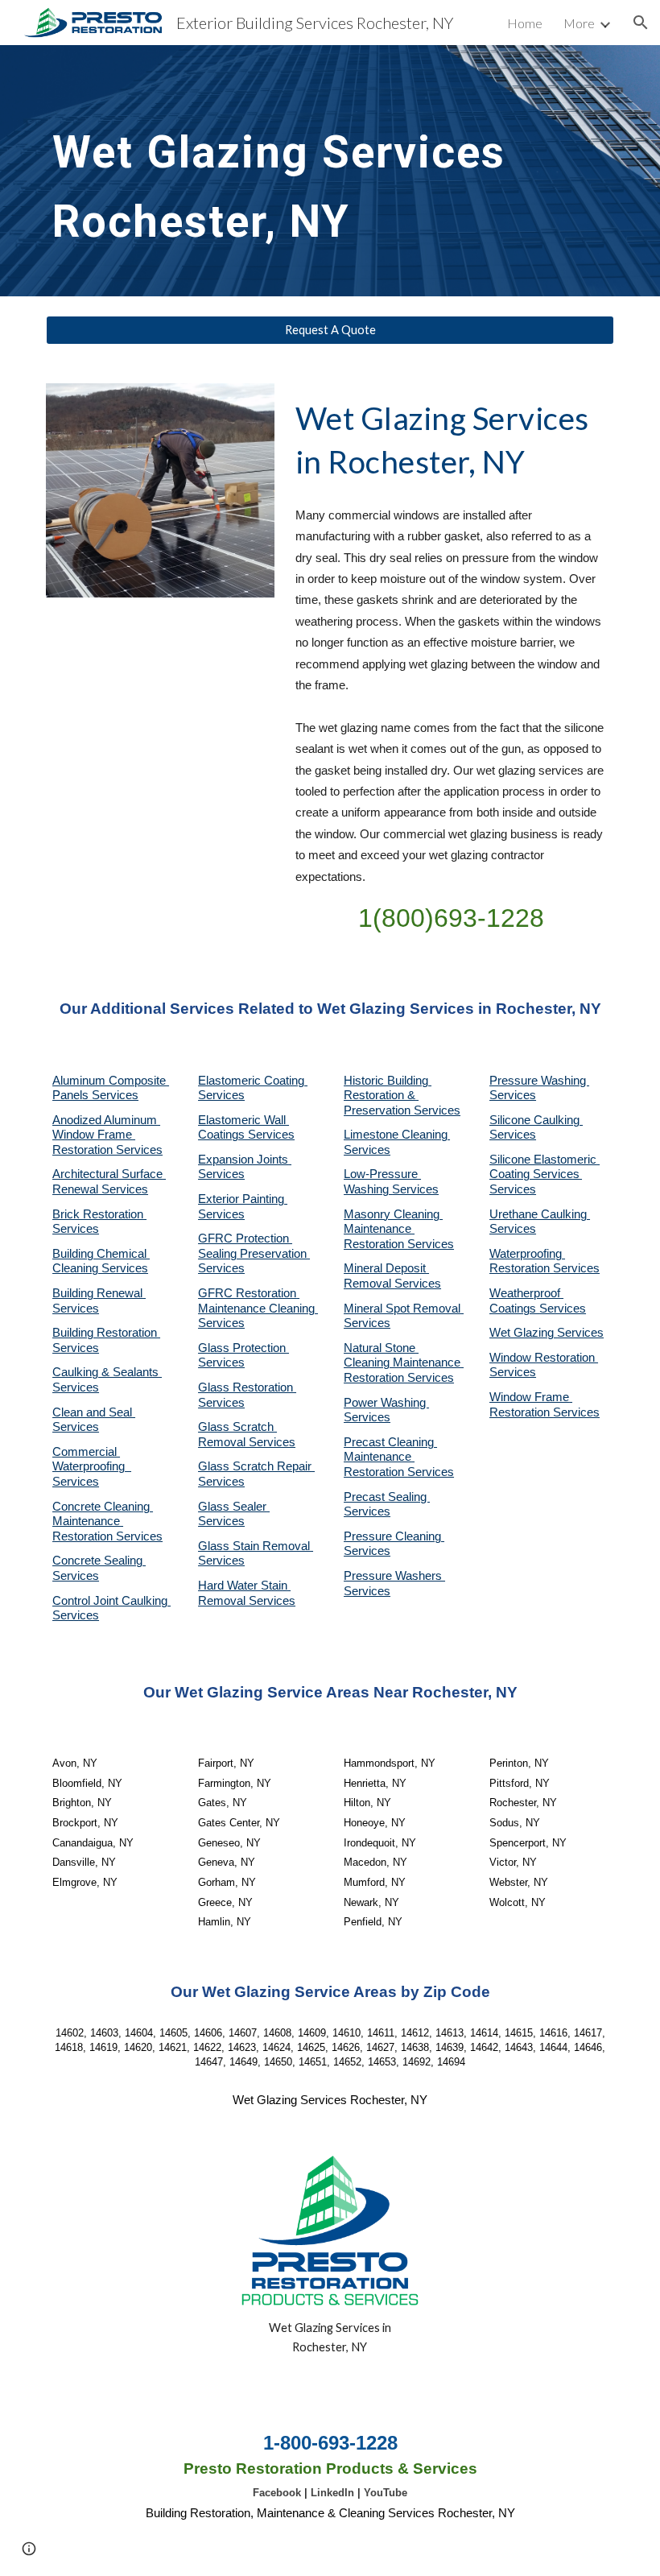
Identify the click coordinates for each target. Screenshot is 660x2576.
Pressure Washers (394, 1576)
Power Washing (386, 1403)
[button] (641, 23)
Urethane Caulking (540, 1214)
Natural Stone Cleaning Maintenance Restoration (404, 1363)
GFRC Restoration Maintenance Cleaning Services (258, 1308)
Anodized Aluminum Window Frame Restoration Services (107, 1135)
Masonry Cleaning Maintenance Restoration (393, 1229)
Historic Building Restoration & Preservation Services (402, 1096)
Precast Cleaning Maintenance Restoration (390, 1457)
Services (367, 1150)
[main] (330, 171)
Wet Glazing (523, 1333)
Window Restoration (544, 1358)
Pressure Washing (539, 1081)
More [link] (579, 23)
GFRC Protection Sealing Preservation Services (254, 1253)
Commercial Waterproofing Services (92, 1467)
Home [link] (525, 23)
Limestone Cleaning (396, 1135)
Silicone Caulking (536, 1120)
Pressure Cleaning (394, 1536)
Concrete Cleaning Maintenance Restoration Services (107, 1522)
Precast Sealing (387, 1497)
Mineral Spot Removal (404, 1309)
